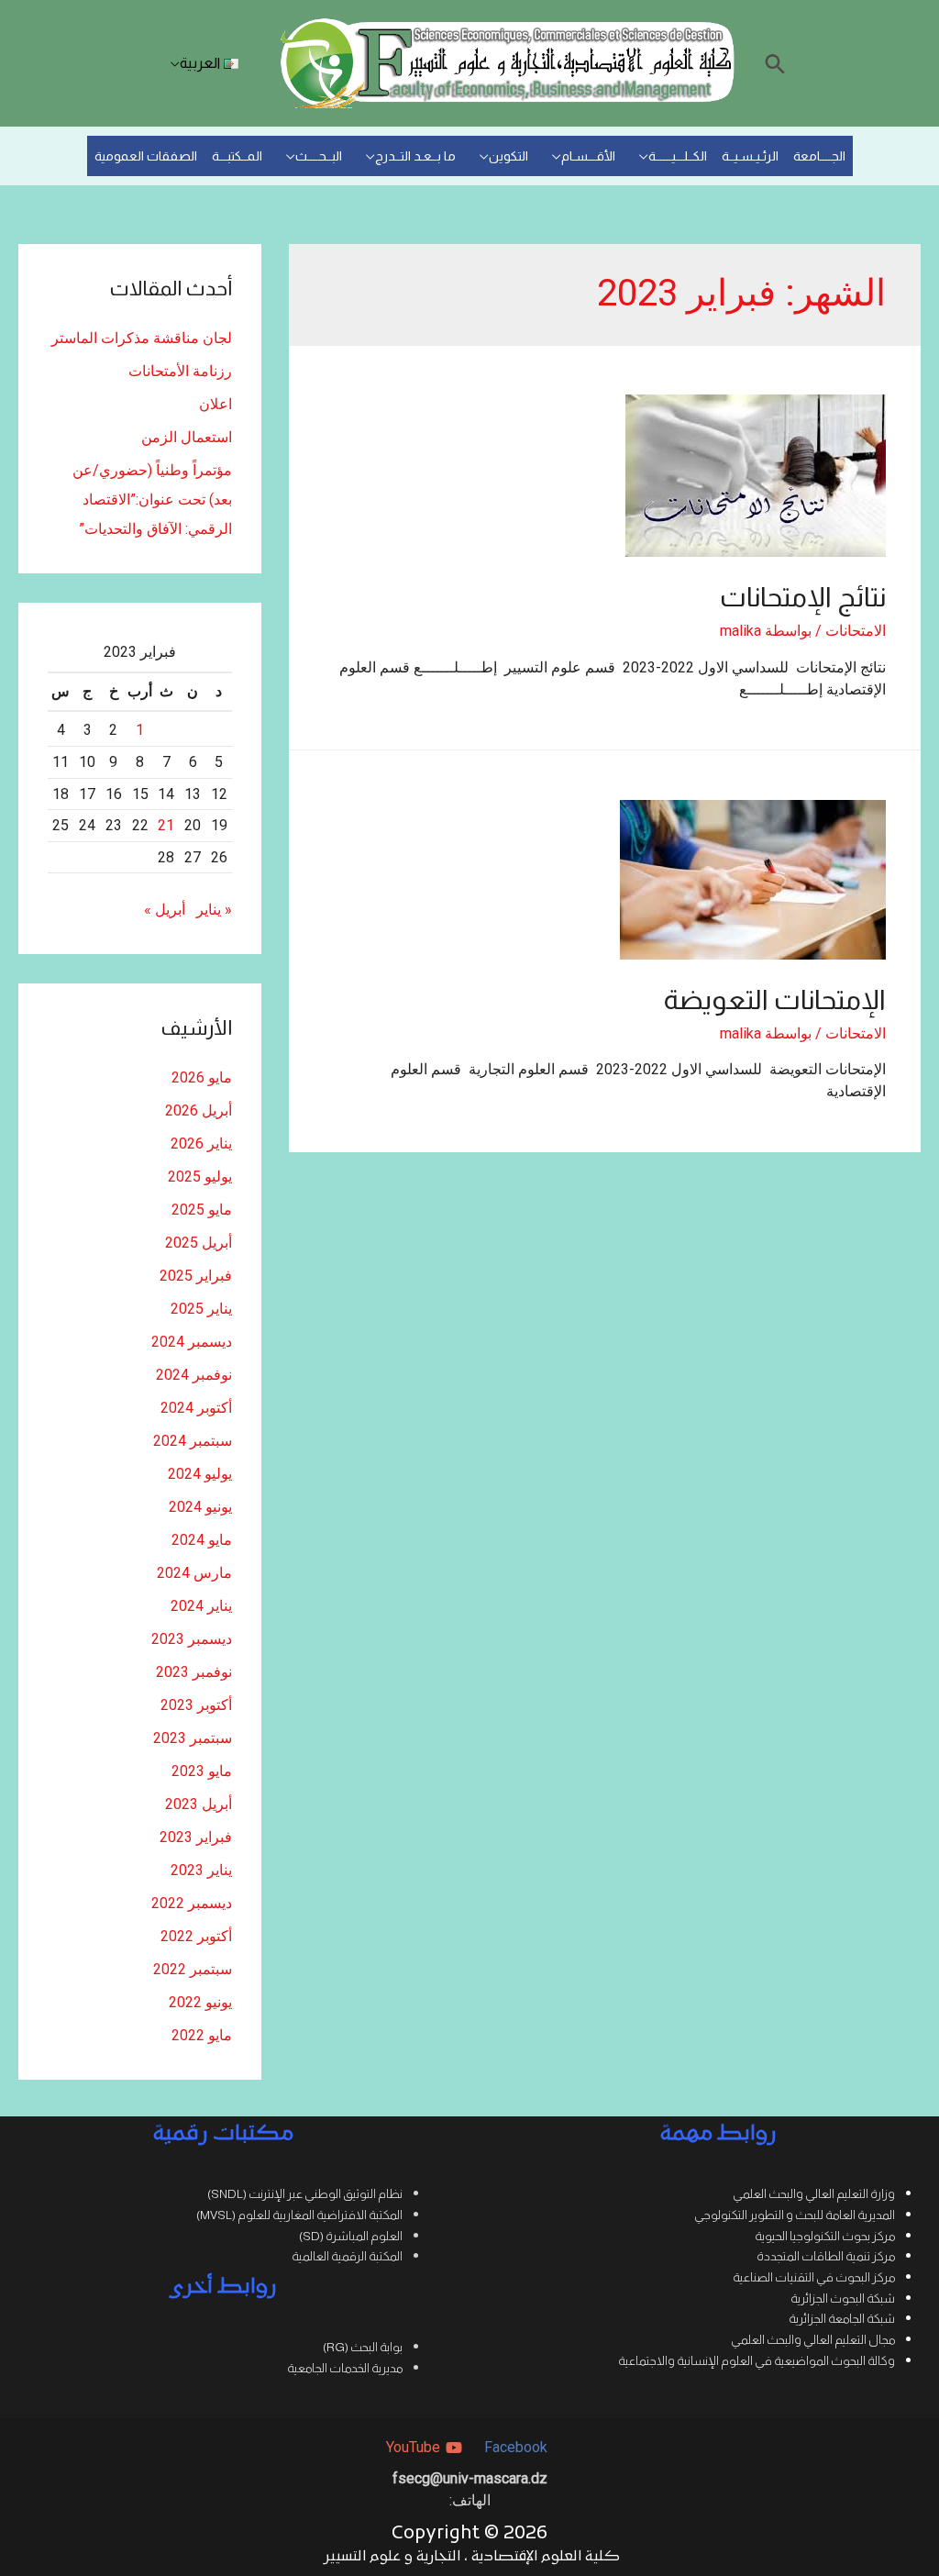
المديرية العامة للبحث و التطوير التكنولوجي (795, 2215)
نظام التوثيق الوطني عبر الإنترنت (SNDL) (305, 2194)
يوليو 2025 (200, 1177)
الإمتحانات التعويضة (774, 999)
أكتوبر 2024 (196, 1408)
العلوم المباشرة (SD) (351, 2236)
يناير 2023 (201, 1870)
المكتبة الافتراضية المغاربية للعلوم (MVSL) (299, 2215)
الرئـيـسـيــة (750, 156)
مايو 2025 (202, 1210)
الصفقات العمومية (146, 156)
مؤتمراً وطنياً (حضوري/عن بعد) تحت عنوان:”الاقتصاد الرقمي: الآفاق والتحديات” (152, 500)
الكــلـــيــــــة (678, 156)
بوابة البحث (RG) (363, 2347)
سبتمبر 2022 (193, 1969)
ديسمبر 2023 (192, 1639)
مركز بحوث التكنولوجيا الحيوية (825, 2236)
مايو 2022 (202, 2035)
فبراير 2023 (196, 1837)
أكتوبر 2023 (196, 1705)
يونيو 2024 (200, 1507)
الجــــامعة (819, 156)
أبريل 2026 (199, 1110)
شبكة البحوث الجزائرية (843, 2298)
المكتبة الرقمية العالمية (347, 2256)
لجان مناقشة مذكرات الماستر (142, 338)
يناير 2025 (201, 1309)
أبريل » (165, 910)
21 (166, 825)
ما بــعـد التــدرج (415, 156)
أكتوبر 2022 (196, 1936)
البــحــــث (319, 156)
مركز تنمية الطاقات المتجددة (826, 2256)
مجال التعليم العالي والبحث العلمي (813, 2340)
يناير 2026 (201, 1144)
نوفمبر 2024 (194, 1375)
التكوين (508, 156)
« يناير (214, 910)
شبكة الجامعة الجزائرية (842, 2319)
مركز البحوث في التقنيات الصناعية (814, 2277)
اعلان (215, 404)
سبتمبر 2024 (193, 1441)
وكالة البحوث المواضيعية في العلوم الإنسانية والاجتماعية (757, 2361)
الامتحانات (856, 631)
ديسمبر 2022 (192, 1903)
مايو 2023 (202, 1771)
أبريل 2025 (199, 1243)
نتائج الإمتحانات (803, 597)
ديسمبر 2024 (192, 1342)
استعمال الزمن (187, 437)
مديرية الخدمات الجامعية (345, 2368)
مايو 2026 (202, 1077)
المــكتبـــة (237, 156)
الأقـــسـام (588, 156)
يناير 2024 (201, 1606)
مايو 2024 (202, 1540)
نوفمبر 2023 (194, 1672)
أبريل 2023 (199, 1804)
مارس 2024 (194, 1573)
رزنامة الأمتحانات (180, 371)
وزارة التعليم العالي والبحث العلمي (814, 2194)
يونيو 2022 (200, 2002)
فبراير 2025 (196, 1276)
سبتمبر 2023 (193, 1738)
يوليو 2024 (200, 1474)
